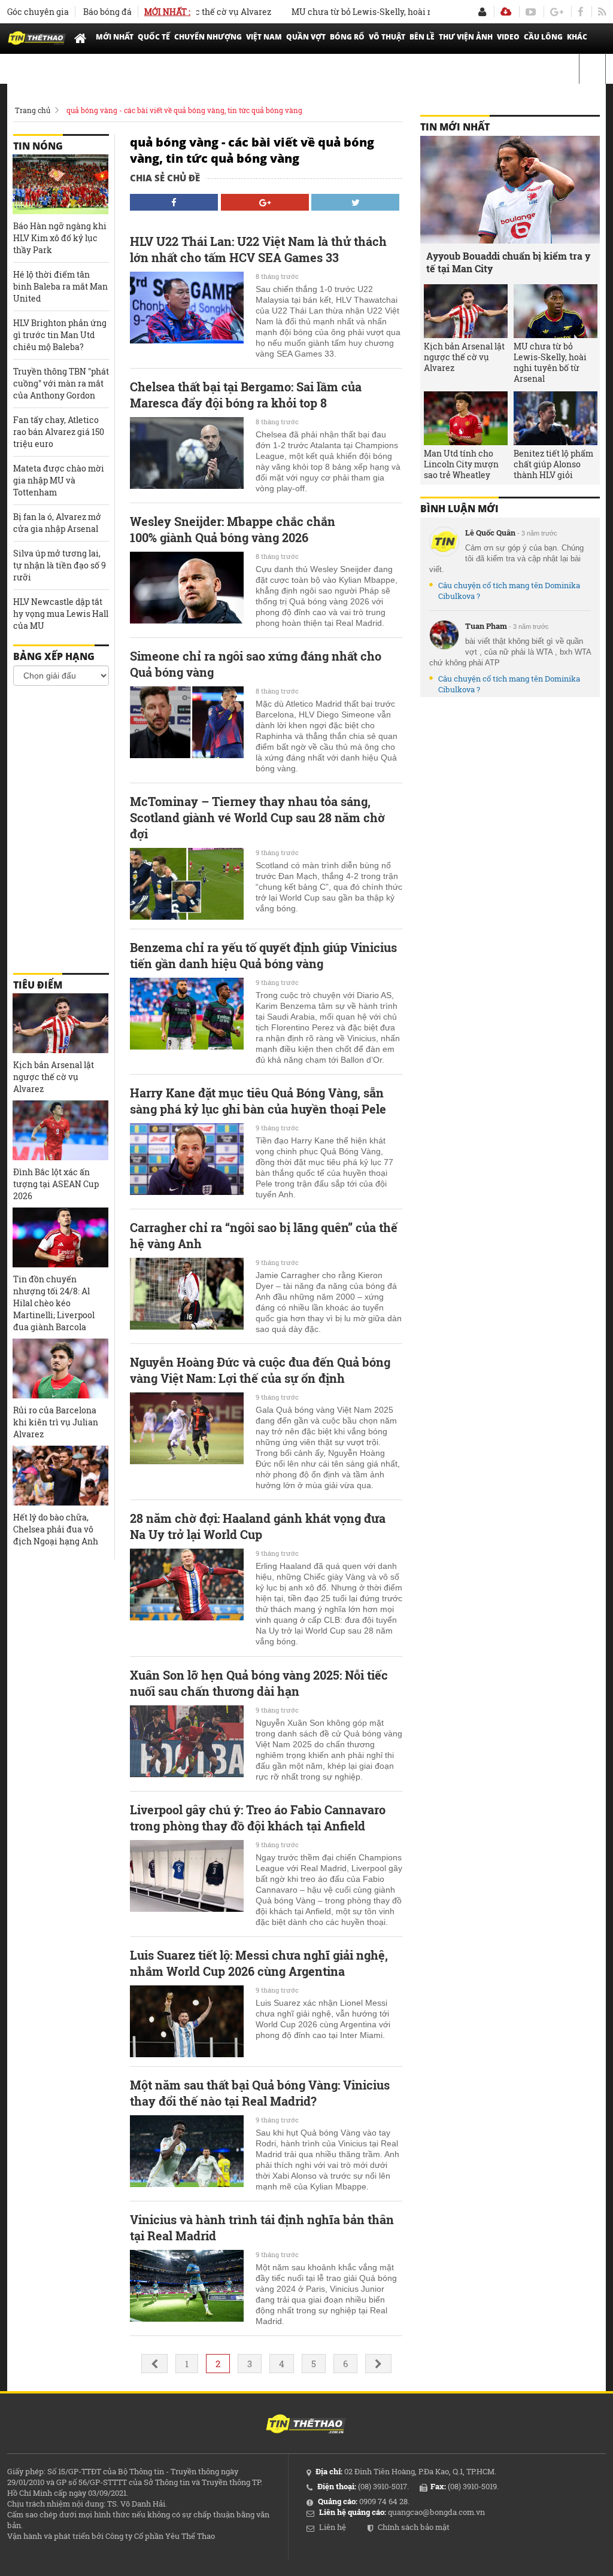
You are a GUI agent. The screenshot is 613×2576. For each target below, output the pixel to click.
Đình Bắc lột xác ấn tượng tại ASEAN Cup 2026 (56, 1184)
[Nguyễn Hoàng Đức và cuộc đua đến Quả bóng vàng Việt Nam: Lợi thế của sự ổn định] (187, 1428)
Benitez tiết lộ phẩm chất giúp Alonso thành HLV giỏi (553, 464)
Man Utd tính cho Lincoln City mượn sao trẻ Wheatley (461, 464)
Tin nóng (38, 146)
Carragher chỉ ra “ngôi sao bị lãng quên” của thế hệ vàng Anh (264, 1235)
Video (508, 37)
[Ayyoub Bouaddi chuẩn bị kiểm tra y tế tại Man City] (510, 190)
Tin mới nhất (455, 127)
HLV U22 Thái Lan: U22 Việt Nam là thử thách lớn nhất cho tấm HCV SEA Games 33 (258, 249)
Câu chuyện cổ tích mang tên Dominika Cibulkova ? (509, 591)
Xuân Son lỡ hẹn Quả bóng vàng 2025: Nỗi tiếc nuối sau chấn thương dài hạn (259, 1683)
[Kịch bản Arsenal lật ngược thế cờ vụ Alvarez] (60, 1023)
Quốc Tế (154, 37)
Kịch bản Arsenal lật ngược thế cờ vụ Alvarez (54, 1077)
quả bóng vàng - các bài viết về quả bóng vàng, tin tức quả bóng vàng (184, 110)
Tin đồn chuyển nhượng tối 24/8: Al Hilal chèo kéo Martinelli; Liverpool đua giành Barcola (54, 1303)
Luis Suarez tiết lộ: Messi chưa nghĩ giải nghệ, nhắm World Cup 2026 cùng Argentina (259, 1963)
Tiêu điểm (38, 985)
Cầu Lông (543, 37)
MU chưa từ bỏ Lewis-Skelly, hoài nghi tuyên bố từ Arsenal (377, 12)
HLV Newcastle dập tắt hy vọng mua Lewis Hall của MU (61, 614)
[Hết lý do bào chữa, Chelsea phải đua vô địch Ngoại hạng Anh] (60, 1476)
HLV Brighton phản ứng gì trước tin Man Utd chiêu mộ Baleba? (60, 335)
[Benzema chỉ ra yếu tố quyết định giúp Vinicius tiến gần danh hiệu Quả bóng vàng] (187, 1014)
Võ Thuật (387, 37)
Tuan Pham (486, 626)
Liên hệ (333, 2527)
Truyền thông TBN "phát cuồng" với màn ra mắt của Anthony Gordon (61, 383)
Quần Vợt (306, 37)
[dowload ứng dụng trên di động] (506, 12)
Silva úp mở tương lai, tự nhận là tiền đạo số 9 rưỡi (60, 565)
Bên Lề (422, 37)
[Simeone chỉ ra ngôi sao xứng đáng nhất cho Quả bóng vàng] (187, 722)
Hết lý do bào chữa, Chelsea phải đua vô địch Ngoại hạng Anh (56, 1529)
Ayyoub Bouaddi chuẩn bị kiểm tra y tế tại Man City (508, 262)
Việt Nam (264, 37)
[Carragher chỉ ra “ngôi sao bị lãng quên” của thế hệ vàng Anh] (187, 1294)
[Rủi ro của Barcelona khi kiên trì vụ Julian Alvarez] (60, 1368)
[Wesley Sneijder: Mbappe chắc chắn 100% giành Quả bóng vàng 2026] (187, 588)
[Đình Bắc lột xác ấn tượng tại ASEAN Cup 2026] (60, 1130)
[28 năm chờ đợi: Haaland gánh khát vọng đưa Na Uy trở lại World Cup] (187, 1584)
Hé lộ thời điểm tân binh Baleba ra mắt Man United (60, 286)
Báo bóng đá (107, 12)
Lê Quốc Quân (490, 533)
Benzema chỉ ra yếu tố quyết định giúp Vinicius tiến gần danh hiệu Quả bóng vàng (263, 955)
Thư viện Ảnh (466, 37)
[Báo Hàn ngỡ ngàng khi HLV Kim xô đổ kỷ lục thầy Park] (60, 184)
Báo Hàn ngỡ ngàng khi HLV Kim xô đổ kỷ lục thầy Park (60, 238)
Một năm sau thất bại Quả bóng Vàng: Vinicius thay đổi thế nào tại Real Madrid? (260, 2093)
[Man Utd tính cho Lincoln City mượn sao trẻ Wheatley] (466, 418)
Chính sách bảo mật (414, 2527)
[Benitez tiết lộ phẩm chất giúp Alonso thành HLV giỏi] (556, 418)
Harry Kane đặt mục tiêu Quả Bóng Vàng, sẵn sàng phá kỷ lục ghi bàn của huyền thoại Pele (258, 1101)
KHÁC (577, 37)
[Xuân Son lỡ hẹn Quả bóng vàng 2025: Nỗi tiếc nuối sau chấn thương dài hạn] (187, 1741)
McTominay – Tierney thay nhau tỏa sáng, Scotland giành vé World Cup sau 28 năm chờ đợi (257, 817)
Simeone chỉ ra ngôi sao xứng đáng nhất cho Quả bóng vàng (256, 664)
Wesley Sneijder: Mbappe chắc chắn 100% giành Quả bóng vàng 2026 (233, 529)
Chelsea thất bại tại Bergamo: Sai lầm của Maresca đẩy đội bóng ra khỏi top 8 (246, 395)
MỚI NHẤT (115, 37)
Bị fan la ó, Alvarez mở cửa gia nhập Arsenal (57, 523)
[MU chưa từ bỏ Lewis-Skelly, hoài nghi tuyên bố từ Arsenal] (556, 311)
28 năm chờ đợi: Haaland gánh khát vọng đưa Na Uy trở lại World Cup (258, 1526)
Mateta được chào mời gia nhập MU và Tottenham (59, 480)
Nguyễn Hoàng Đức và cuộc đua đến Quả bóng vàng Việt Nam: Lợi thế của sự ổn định (260, 1370)
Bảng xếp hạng (54, 656)
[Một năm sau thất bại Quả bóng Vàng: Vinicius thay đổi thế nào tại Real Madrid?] (187, 2151)
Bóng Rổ (347, 37)
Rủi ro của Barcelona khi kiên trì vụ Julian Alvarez (56, 1422)
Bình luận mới (459, 509)
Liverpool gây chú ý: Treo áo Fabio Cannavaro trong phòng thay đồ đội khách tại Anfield (258, 1818)
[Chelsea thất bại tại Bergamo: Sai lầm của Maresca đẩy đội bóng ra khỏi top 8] (187, 453)
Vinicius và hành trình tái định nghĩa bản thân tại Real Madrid (262, 2227)
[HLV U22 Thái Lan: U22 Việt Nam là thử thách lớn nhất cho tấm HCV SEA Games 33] (187, 308)
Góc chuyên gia (38, 12)
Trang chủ (33, 110)
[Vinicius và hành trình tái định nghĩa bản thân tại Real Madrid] (187, 2286)
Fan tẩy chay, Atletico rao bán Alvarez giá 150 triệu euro (59, 432)
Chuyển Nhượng (208, 37)
